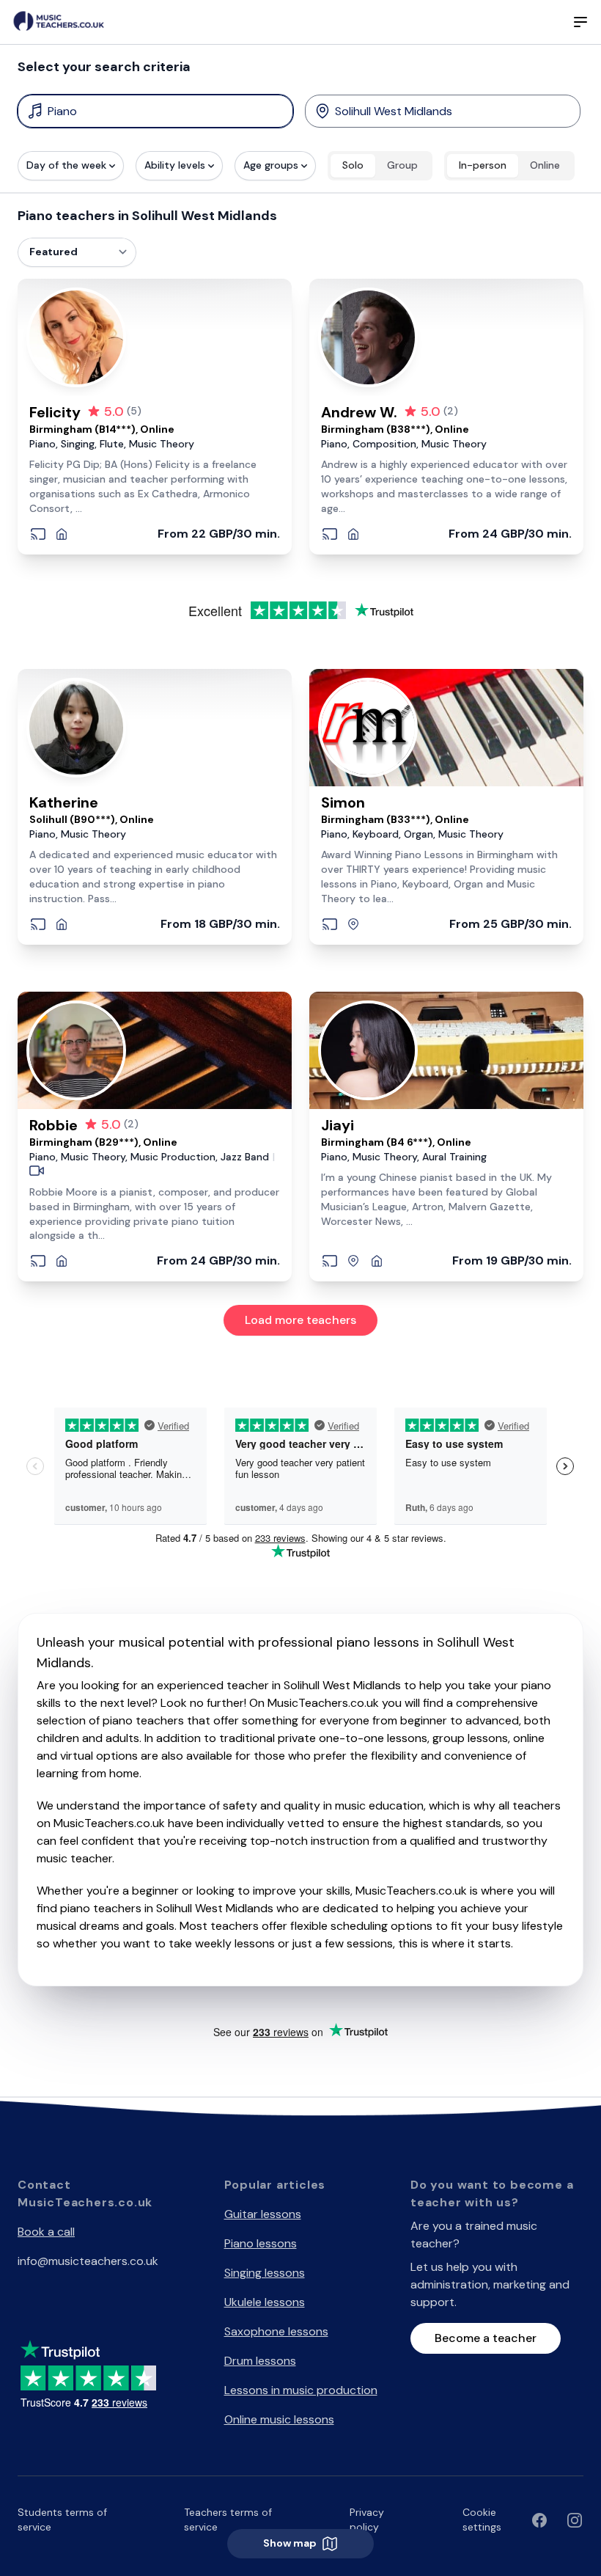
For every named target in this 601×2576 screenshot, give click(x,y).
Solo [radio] (353, 165)
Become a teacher (486, 2338)
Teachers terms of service (228, 2520)
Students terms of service (62, 2520)
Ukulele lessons (265, 2302)
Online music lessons (279, 2419)
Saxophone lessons (276, 2331)
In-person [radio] (483, 165)
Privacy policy (367, 2520)
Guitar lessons (263, 2214)
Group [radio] (402, 165)
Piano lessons (261, 2243)
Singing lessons (265, 2273)
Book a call (46, 2232)
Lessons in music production (301, 2390)
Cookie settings (482, 2520)
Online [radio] (545, 165)
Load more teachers (300, 1320)
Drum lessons (260, 2361)
